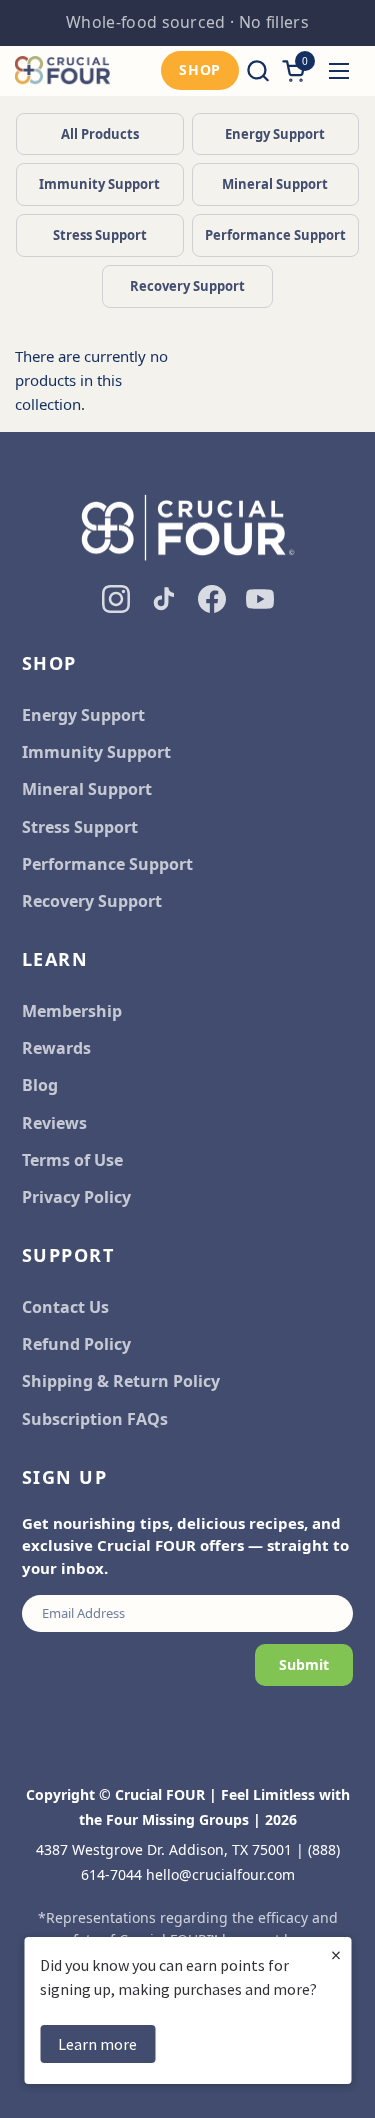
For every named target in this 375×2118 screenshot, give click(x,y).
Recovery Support (187, 286)
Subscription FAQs (95, 1419)
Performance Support (275, 235)
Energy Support (275, 134)
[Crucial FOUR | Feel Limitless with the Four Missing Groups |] (62, 71)
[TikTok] (164, 599)
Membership (72, 1011)
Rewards (56, 1048)
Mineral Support (275, 184)
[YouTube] (260, 599)
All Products (100, 134)
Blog (40, 1085)
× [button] (336, 1954)
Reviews (54, 1123)
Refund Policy (76, 1344)
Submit (304, 1664)
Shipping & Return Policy (121, 1381)
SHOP (200, 69)
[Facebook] (212, 599)
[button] (257, 70)
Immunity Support (99, 184)
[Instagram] (116, 599)
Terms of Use (72, 1160)
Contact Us (65, 1307)
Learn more (97, 2044)
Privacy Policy (76, 1197)
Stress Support (100, 235)
